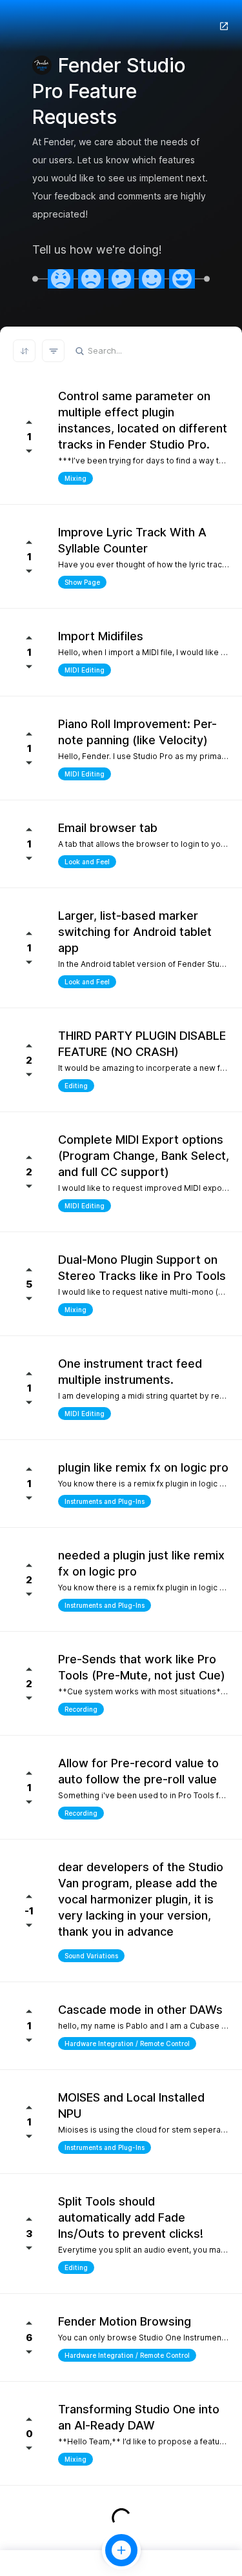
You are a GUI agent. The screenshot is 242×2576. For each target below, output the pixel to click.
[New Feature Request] (121, 2550)
